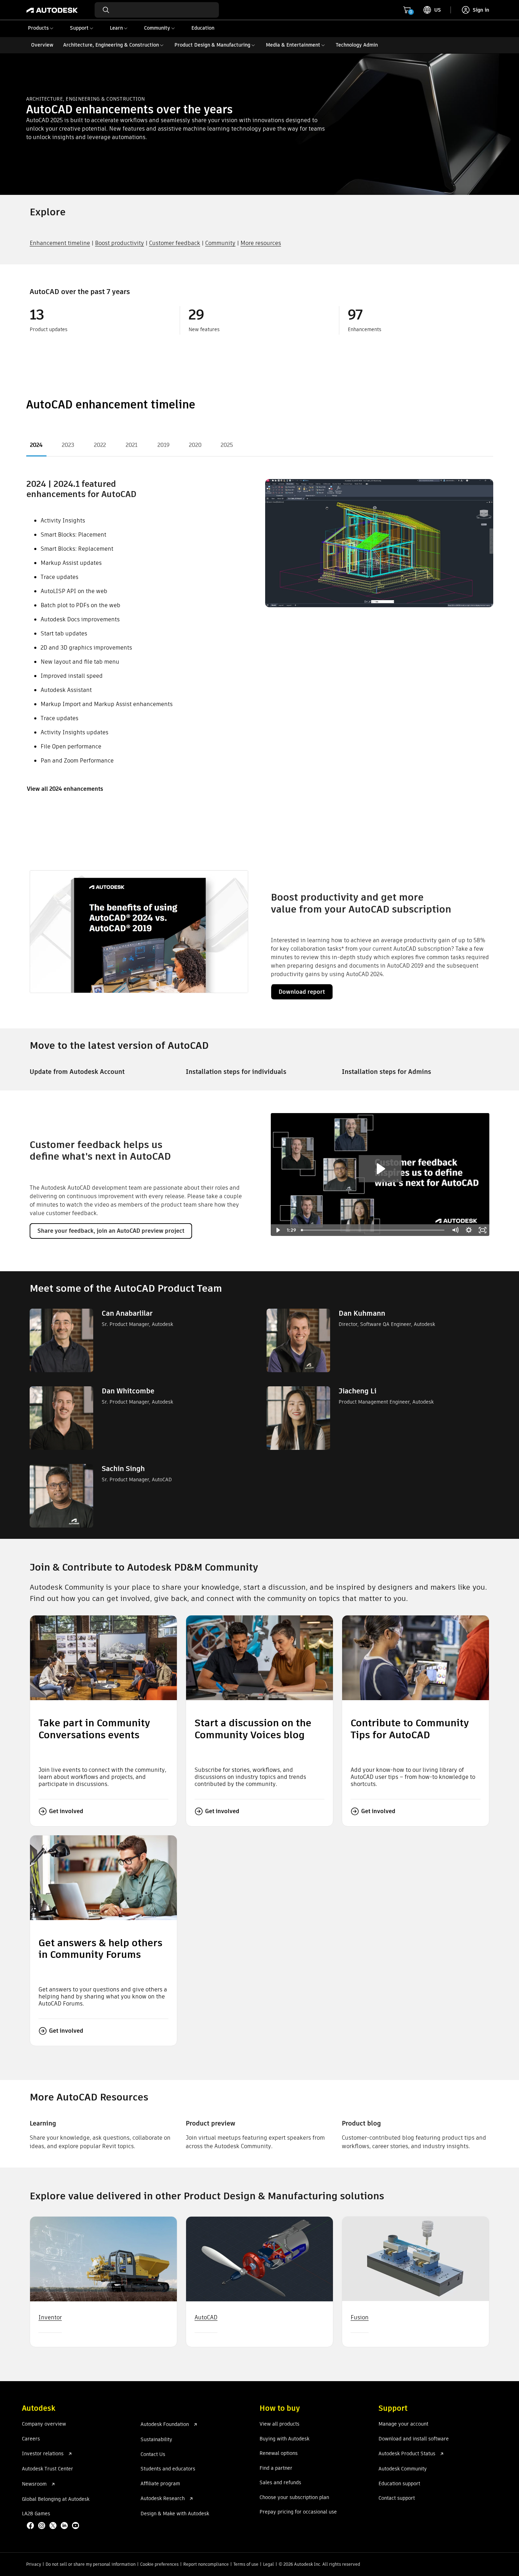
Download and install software (414, 2439)
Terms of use (246, 2564)
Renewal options (279, 2454)
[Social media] (54, 2526)
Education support (399, 2484)
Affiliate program (160, 2484)
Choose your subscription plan (294, 2498)
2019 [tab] (163, 445)
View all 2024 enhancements (65, 789)
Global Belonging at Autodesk (56, 2499)
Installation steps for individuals (236, 1072)
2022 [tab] (100, 445)
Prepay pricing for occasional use (298, 2512)
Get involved (66, 1811)
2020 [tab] (195, 445)
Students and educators (168, 2469)
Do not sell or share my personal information (91, 2564)
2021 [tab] (132, 445)
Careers (31, 2439)
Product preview (210, 2123)
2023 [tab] (68, 445)
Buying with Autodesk (284, 2439)
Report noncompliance (206, 2564)
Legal (269, 2564)
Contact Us (153, 2455)
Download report (302, 992)
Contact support (397, 2498)
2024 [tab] (36, 445)
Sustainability (156, 2440)
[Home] (52, 10)
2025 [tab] (227, 445)
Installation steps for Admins (386, 1072)
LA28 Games (36, 2514)
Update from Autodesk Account (77, 1072)
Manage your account (403, 2424)
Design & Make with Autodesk (175, 2514)
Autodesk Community (403, 2469)
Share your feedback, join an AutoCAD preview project (111, 1231)
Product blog (361, 2123)
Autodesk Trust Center (47, 2469)
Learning (43, 2123)
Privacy (34, 2564)
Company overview (44, 2424)
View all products (279, 2424)
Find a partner (276, 2468)
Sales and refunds (280, 2483)
